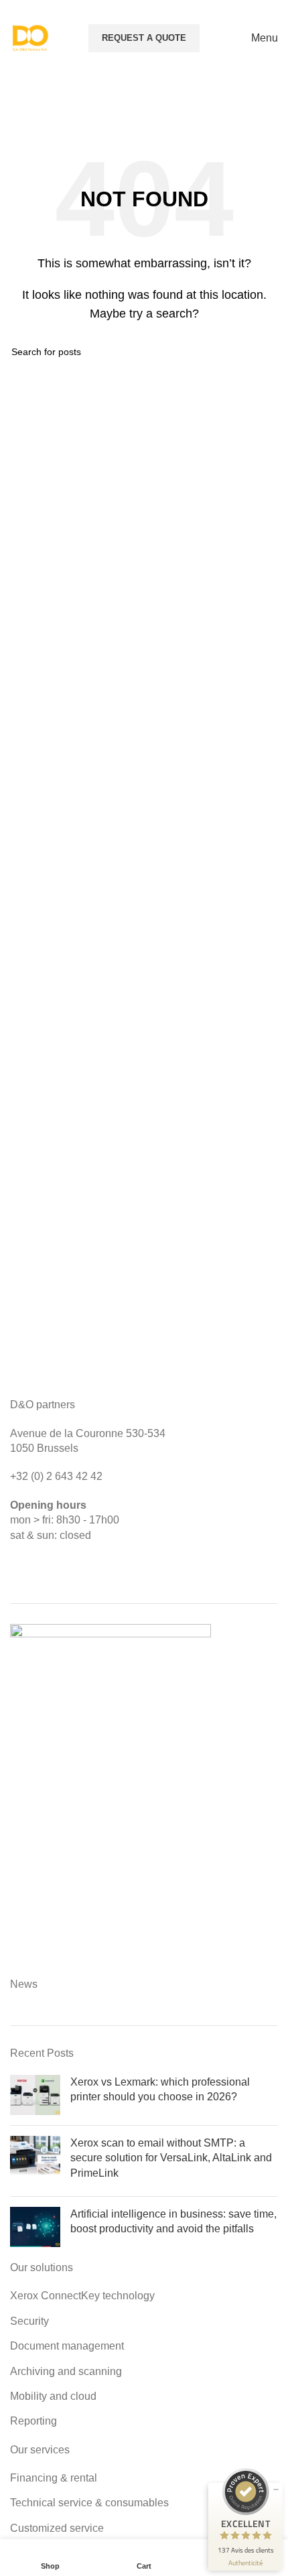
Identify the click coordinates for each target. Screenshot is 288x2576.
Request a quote (144, 38)
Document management (67, 2346)
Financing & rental (54, 2478)
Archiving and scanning (66, 2371)
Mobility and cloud (53, 2396)
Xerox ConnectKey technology (82, 2296)
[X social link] (219, 10)
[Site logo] (30, 37)
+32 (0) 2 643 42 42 (56, 1476)
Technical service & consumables (89, 2503)
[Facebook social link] (201, 10)
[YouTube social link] (252, 10)
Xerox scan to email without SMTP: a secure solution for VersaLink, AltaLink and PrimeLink (171, 2158)
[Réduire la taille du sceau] (276, 2490)
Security (29, 2321)
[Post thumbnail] (35, 2095)
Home (66, 110)
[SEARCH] (263, 352)
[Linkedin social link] (270, 10)
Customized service (57, 2528)
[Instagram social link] (235, 10)
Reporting (33, 2421)
